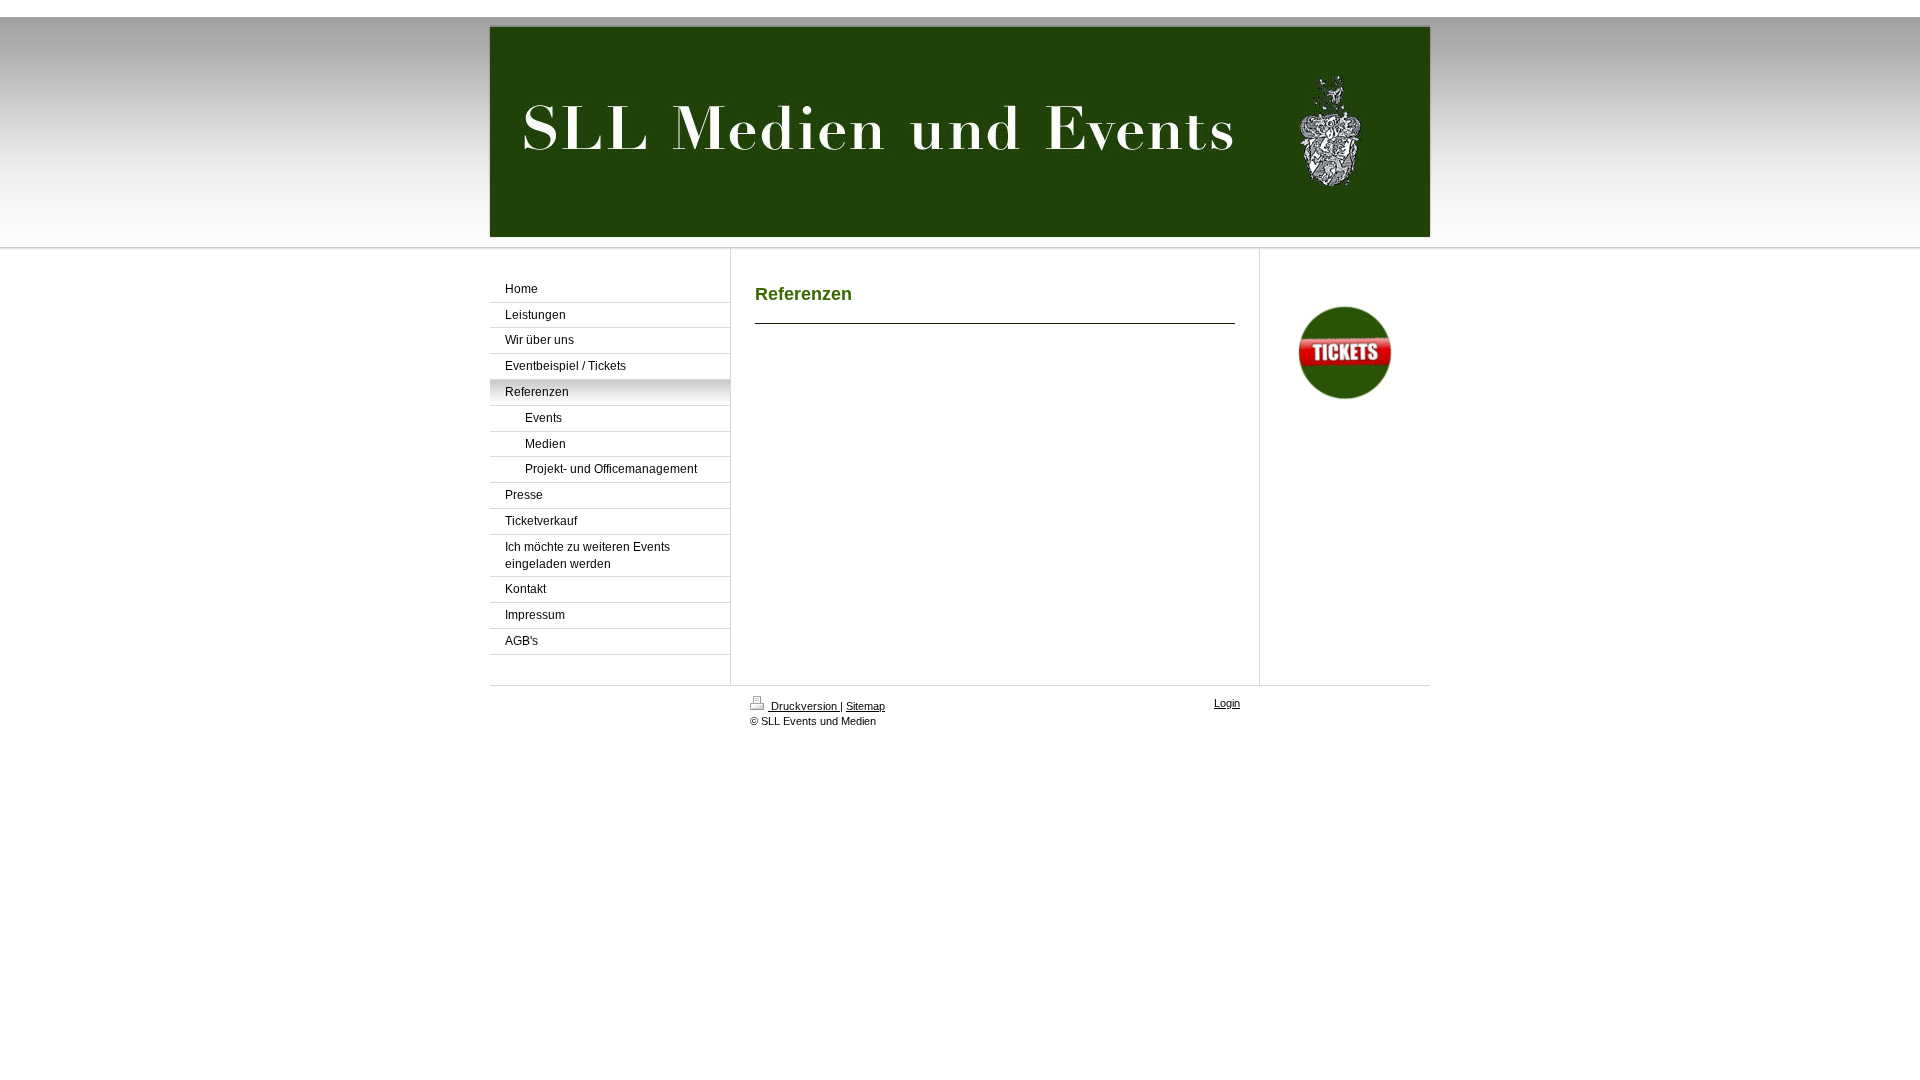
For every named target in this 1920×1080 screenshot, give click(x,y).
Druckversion (804, 706)
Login (1227, 703)
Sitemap (865, 706)
